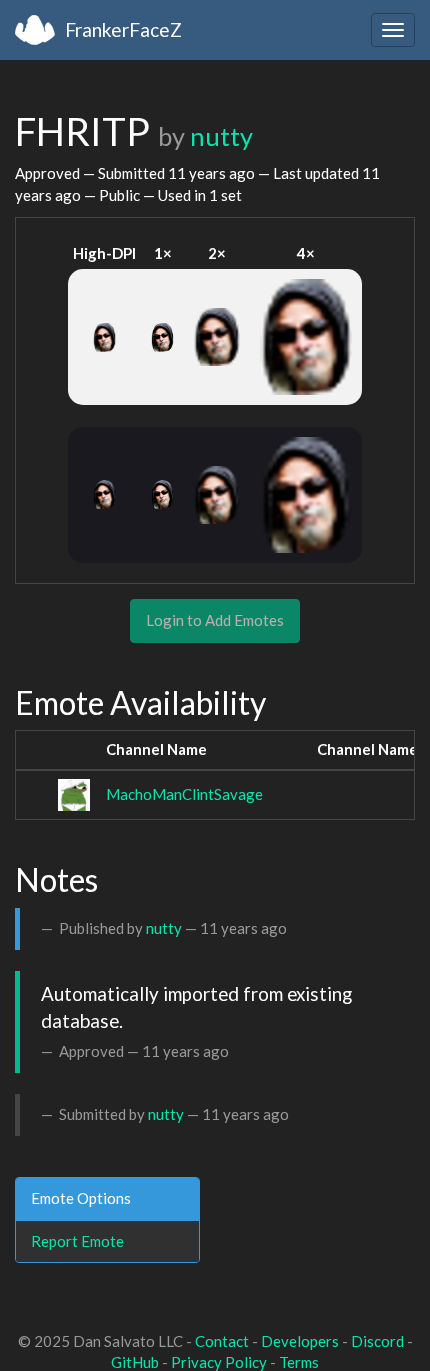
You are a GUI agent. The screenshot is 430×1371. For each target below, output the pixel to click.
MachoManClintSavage (184, 794)
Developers (300, 1341)
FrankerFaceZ (123, 29)
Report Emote (77, 1241)
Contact (222, 1341)
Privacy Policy (219, 1362)
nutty (221, 136)
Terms (299, 1362)
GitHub (135, 1362)
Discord (377, 1341)
